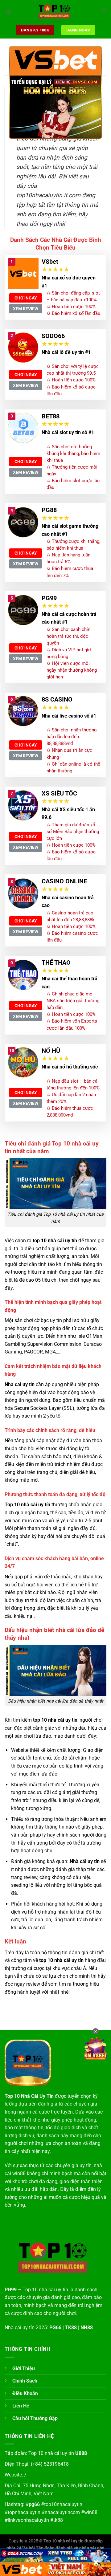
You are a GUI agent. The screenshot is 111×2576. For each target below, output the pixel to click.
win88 (91, 2512)
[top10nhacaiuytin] (55, 11)
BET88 (51, 416)
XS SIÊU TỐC (59, 793)
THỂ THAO (56, 962)
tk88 (58, 2520)
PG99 (49, 598)
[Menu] (8, 11)
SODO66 (53, 336)
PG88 (49, 510)
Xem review (26, 309)
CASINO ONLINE (64, 881)
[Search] (104, 11)
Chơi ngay (26, 298)
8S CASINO (57, 699)
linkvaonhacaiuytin (28, 2520)
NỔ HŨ (51, 1051)
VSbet (50, 262)
